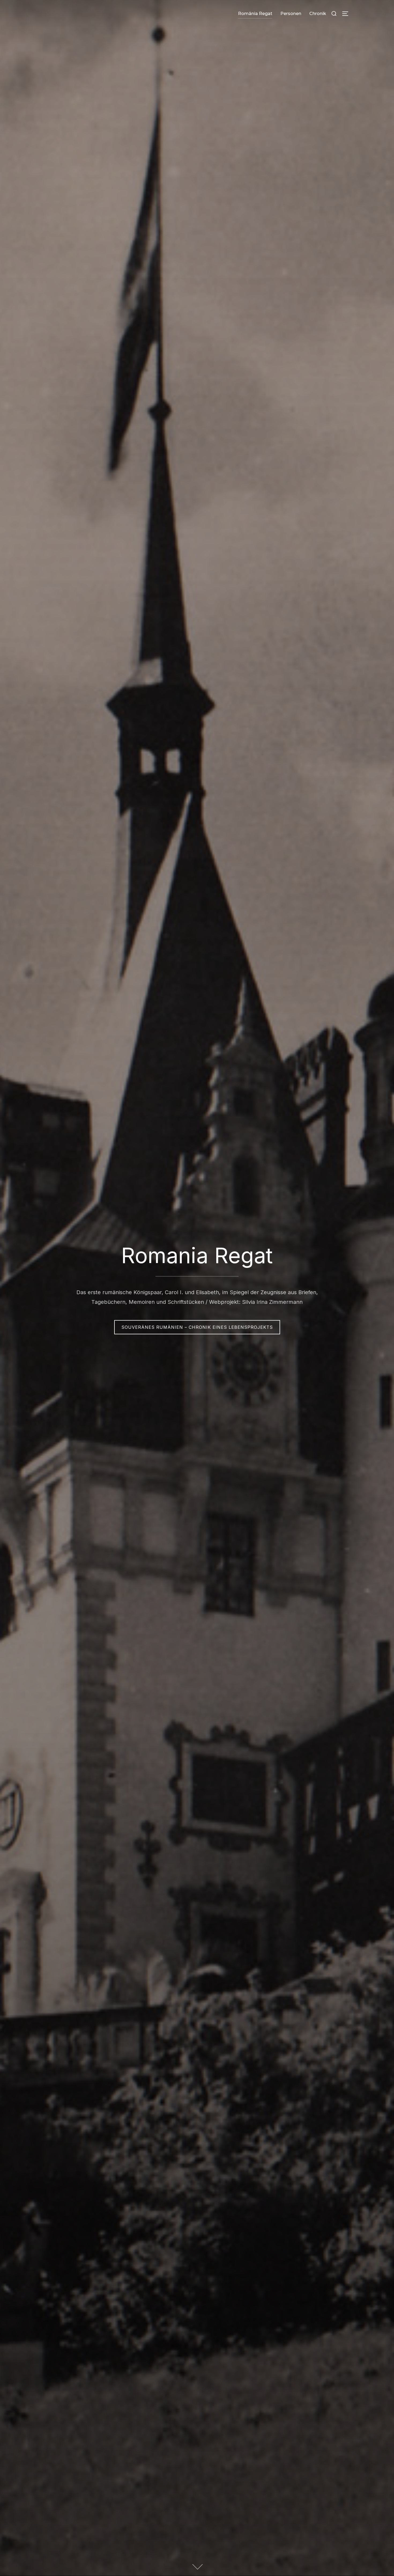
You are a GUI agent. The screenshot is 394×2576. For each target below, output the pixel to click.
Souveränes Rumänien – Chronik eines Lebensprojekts (197, 1327)
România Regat (255, 14)
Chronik (318, 14)
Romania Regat (197, 1255)
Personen (291, 14)
